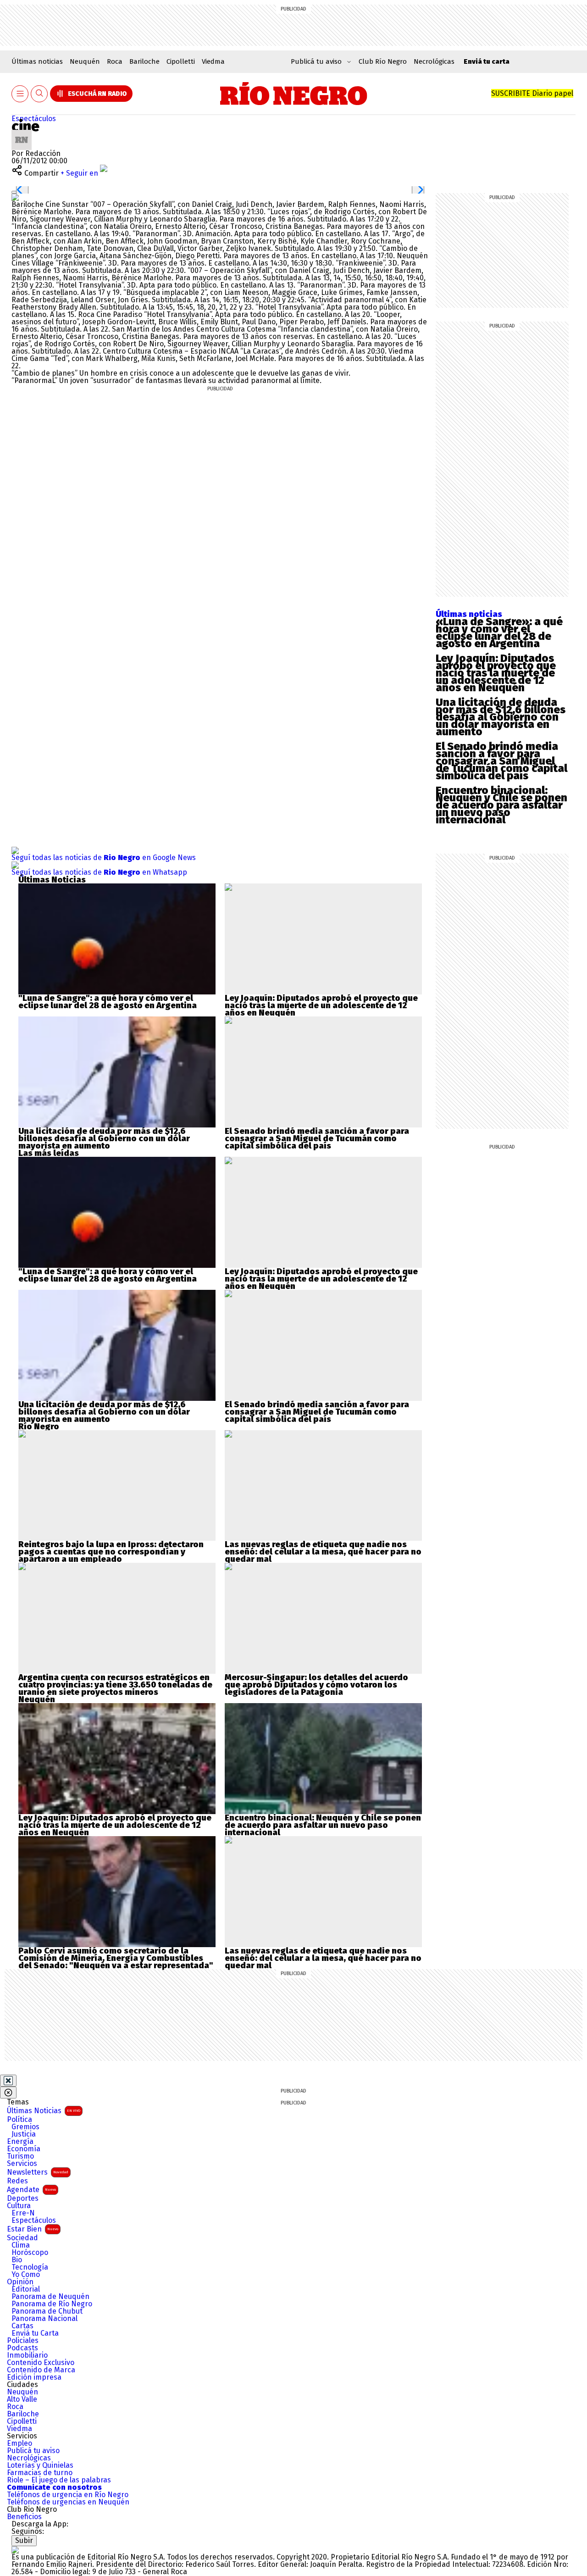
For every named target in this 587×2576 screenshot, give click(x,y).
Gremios (25, 2127)
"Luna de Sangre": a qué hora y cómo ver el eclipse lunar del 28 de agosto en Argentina (108, 1002)
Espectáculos (34, 119)
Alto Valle (22, 2399)
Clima (21, 2245)
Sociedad (22, 2238)
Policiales (23, 2341)
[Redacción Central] (22, 133)
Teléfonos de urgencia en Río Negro (68, 2495)
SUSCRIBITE (532, 93)
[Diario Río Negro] (294, 94)
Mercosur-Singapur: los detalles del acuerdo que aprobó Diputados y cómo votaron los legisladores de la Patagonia (316, 1685)
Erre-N (23, 2213)
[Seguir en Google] (15, 197)
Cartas (22, 2326)
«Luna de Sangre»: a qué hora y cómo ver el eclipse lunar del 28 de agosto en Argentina (499, 633)
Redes (17, 2181)
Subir (24, 2540)
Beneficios (24, 2517)
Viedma (213, 61)
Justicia (24, 2134)
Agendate (31, 2190)
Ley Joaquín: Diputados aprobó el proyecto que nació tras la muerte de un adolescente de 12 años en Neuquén (496, 673)
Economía (24, 2149)
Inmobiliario (27, 2355)
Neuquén (85, 61)
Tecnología (30, 2267)
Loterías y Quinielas (40, 2465)
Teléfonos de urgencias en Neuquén (68, 2502)
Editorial (26, 2289)
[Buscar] (39, 94)
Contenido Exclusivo (41, 2363)
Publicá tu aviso (33, 2451)
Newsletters (38, 2172)
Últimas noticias (37, 61)
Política (19, 2120)
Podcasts (22, 2348)
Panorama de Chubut (47, 2311)
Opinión (20, 2282)
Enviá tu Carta (35, 2333)
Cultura (19, 2206)
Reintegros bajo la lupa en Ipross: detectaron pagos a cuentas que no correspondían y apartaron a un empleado (111, 1552)
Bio (17, 2260)
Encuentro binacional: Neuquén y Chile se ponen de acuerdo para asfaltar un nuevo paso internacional (501, 805)
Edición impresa (34, 2377)
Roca (115, 61)
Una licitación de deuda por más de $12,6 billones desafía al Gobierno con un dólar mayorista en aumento (501, 717)
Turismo (20, 2156)
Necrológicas (434, 61)
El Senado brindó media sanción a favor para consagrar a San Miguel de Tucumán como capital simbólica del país (501, 761)
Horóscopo (30, 2253)
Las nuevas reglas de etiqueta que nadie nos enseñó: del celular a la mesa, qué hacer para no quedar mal (323, 1552)
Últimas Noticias (44, 2111)
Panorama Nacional (44, 2319)
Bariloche (144, 61)
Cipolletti (181, 61)
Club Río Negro (383, 61)
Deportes (23, 2198)
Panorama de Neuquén (50, 2297)
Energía (20, 2142)
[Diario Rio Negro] (15, 2550)
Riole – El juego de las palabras (59, 2480)
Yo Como (26, 2275)
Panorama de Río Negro (52, 2304)
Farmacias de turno (40, 2473)
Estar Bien (33, 2229)
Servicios (22, 2164)
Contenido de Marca (41, 2370)
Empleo (19, 2443)
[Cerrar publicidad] (8, 2081)
